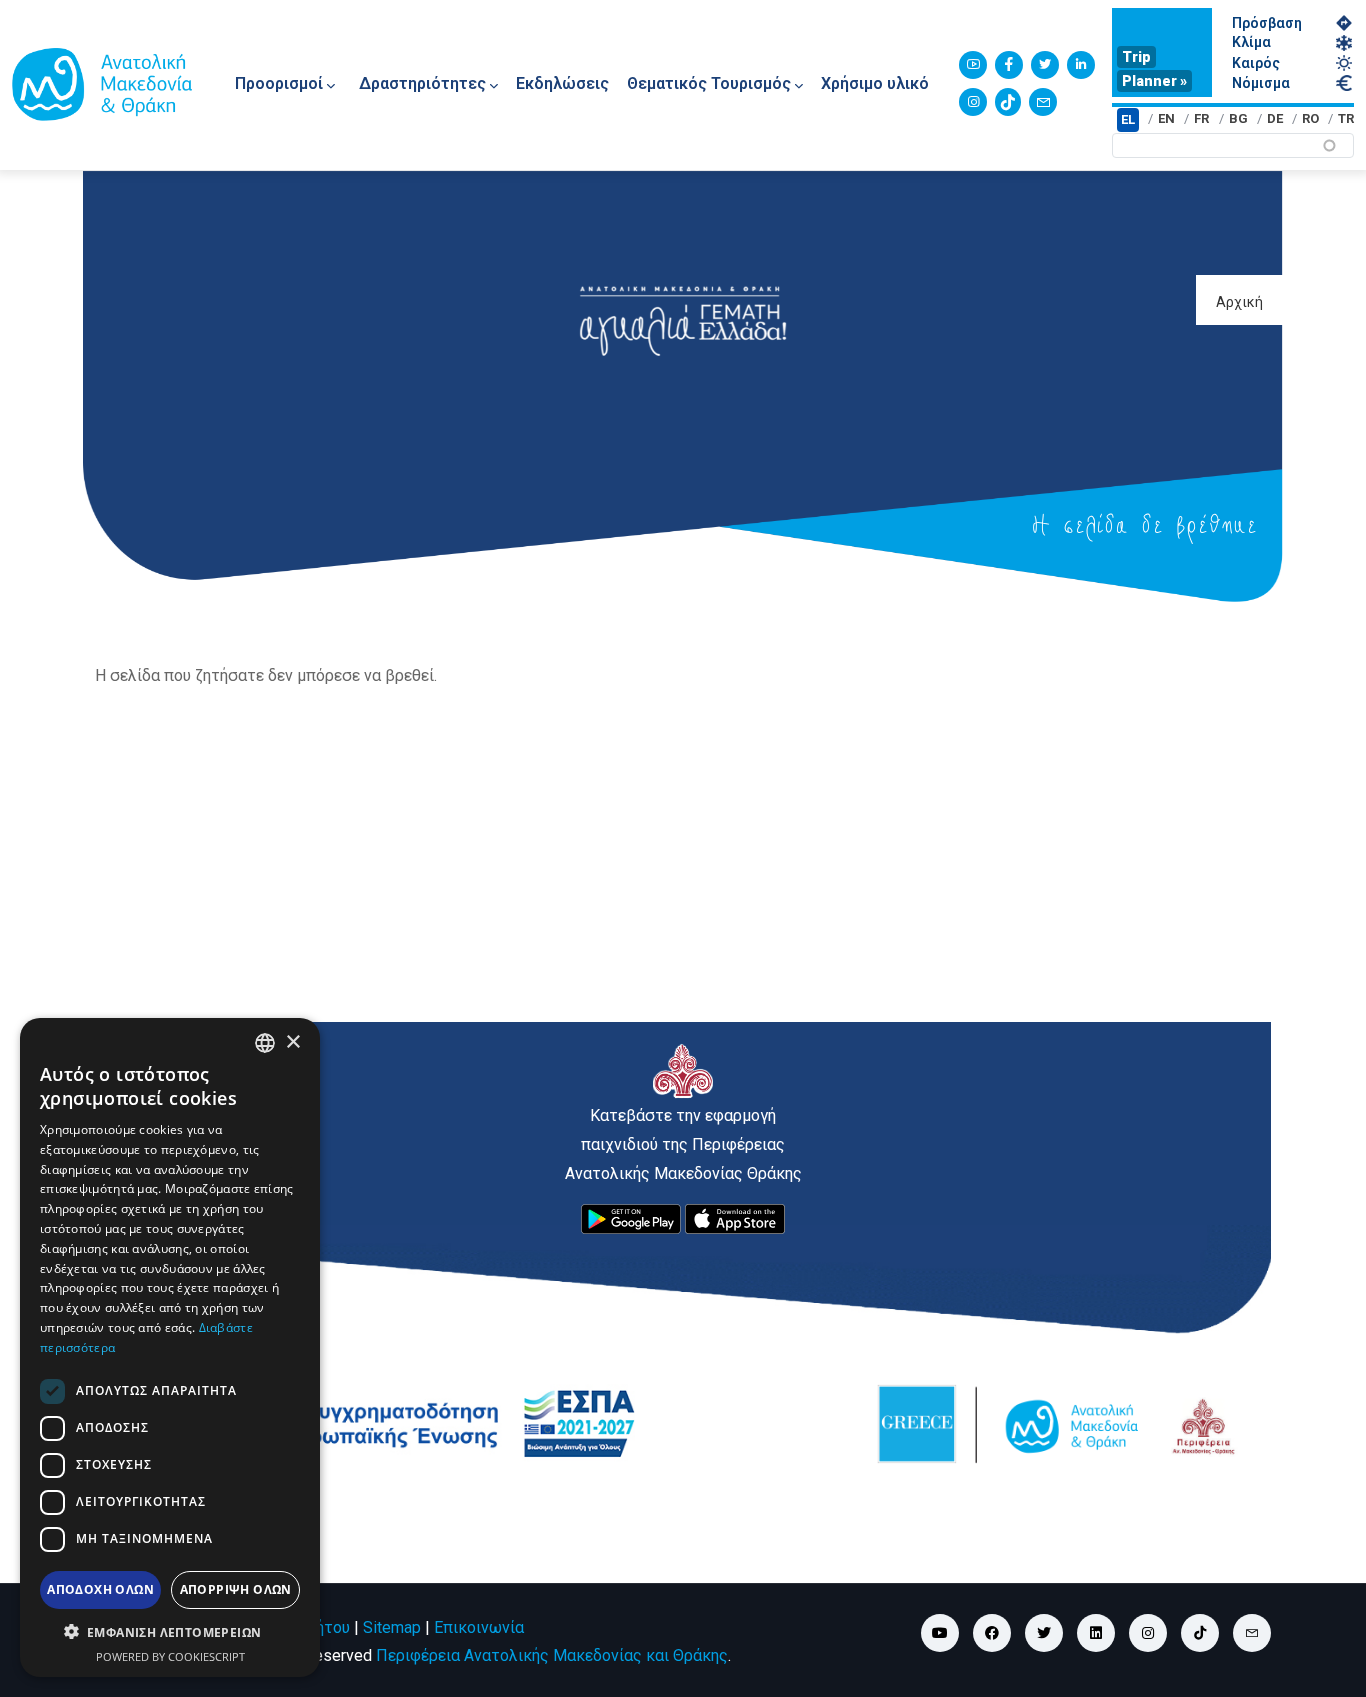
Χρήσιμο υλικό (875, 83)
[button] (170, 1632)
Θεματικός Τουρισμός (709, 83)
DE (1275, 118)
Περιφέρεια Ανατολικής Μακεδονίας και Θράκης (552, 1655)
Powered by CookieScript (170, 1655)
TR (1346, 118)
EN (1166, 118)
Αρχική (1239, 302)
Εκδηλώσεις (562, 83)
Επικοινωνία (479, 1627)
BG (1238, 118)
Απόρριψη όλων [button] (236, 1588)
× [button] (292, 1041)
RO (1310, 118)
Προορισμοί (279, 83)
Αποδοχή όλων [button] (100, 1588)
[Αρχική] (102, 84)
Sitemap (392, 1627)
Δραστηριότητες (422, 83)
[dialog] (170, 1347)
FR (1201, 118)
